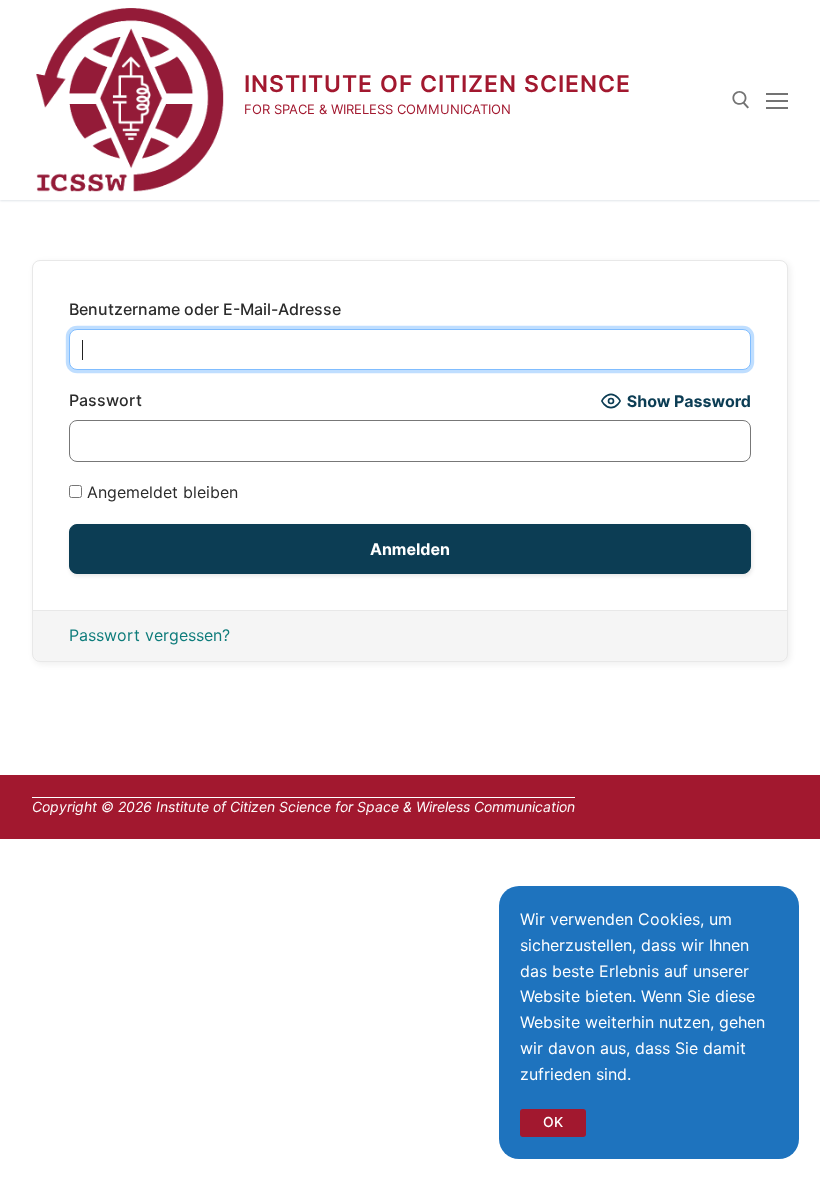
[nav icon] (777, 100)
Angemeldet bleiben (160, 492)
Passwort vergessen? (149, 635)
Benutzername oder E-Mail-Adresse (205, 309)
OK (553, 1122)
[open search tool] (741, 100)
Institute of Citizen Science (437, 84)
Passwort (105, 400)
